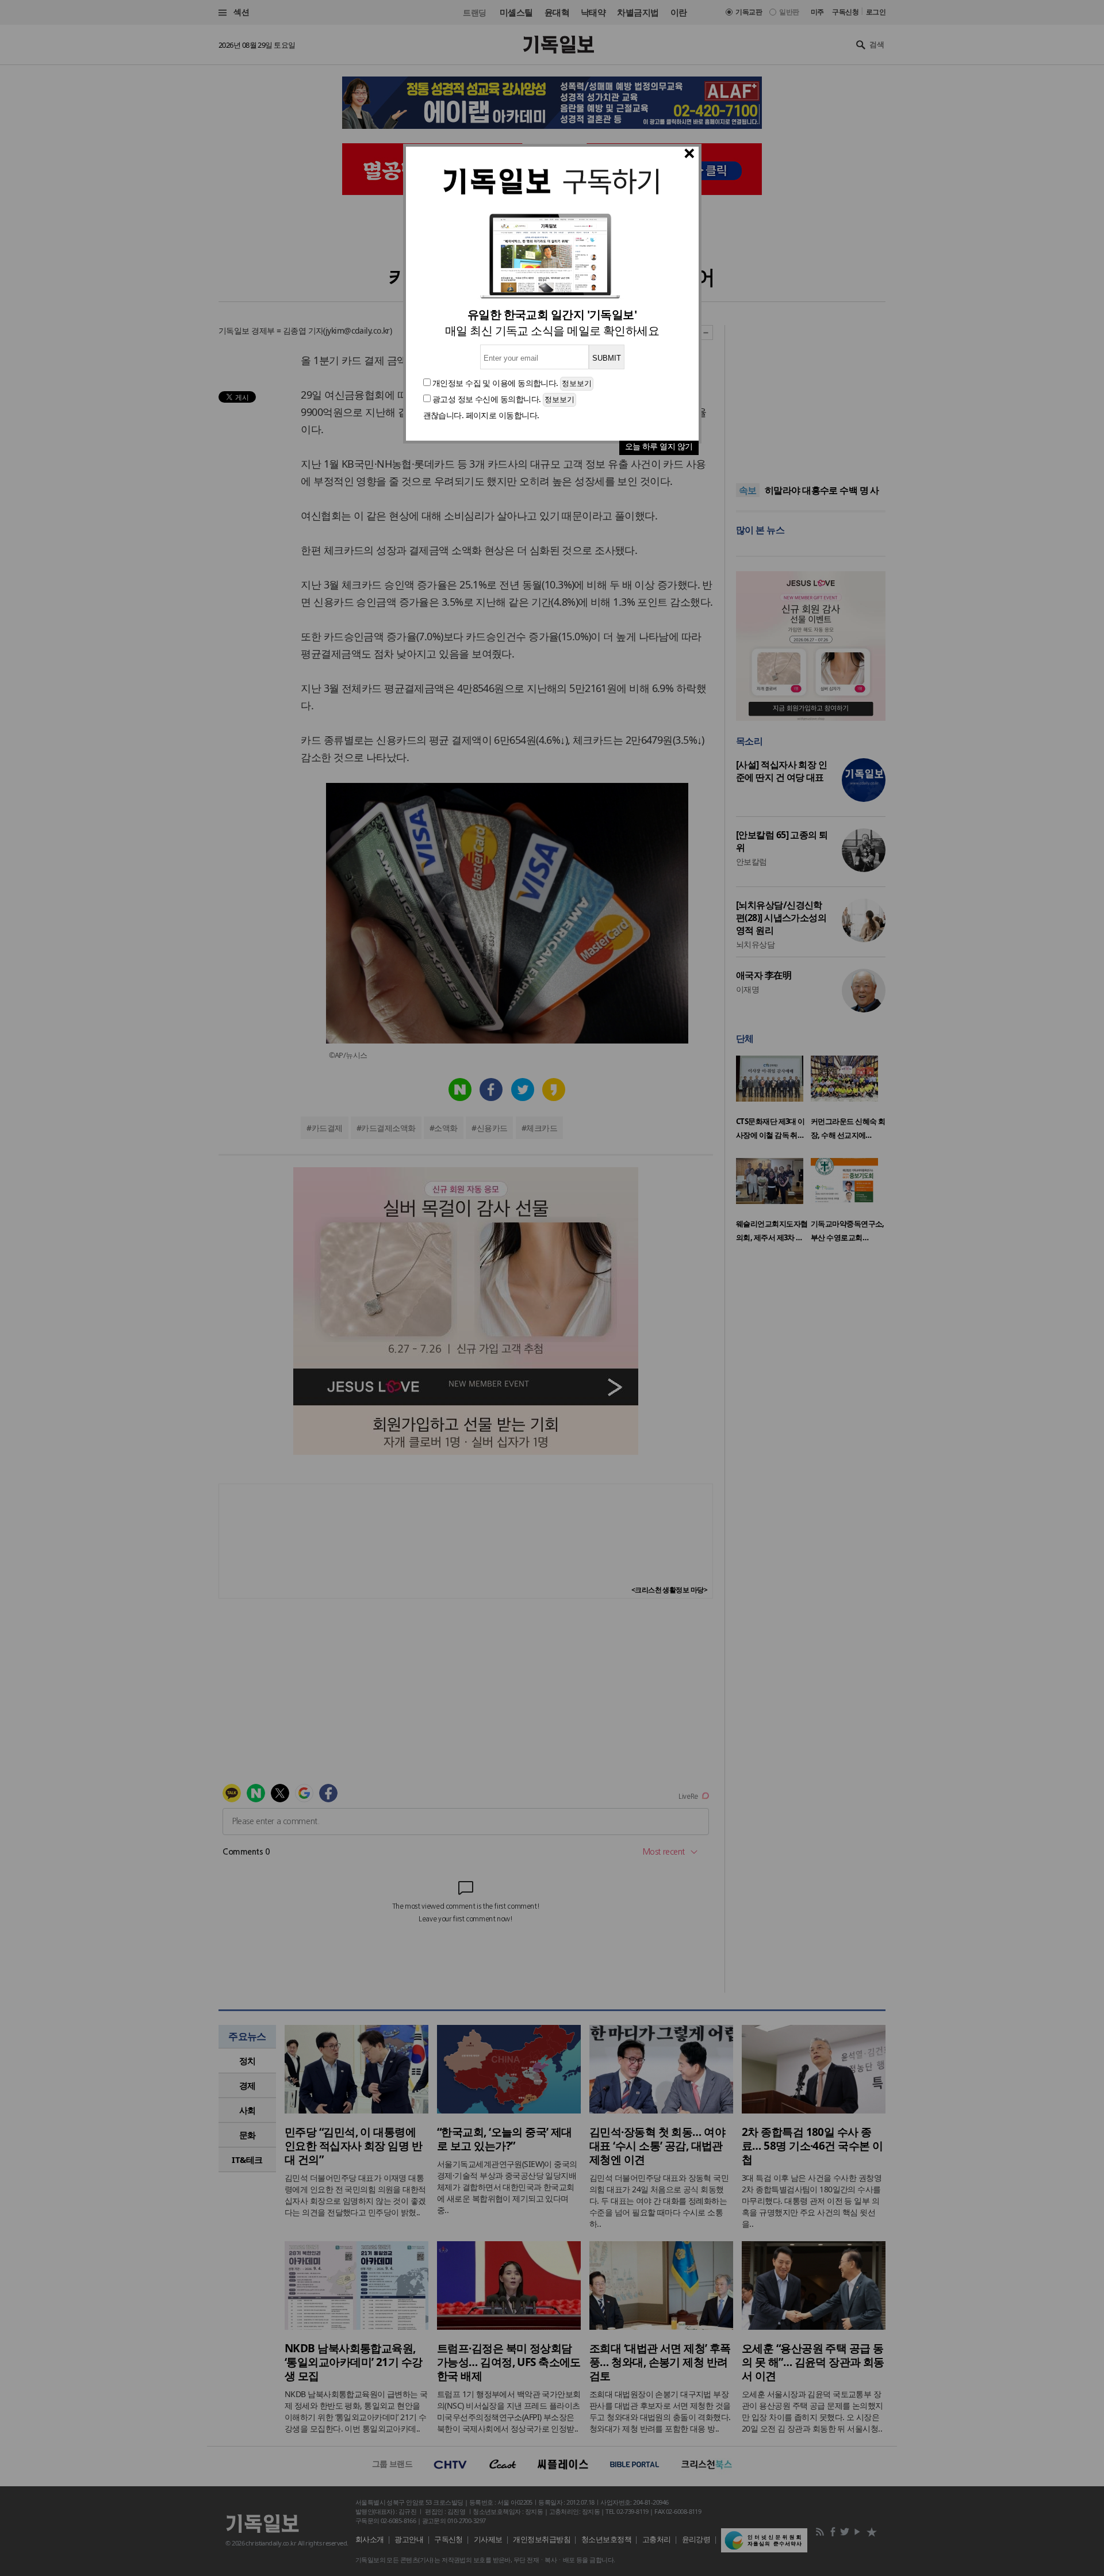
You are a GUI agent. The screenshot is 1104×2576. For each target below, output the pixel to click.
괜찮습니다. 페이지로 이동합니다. (481, 415)
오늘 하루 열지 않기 (659, 446)
